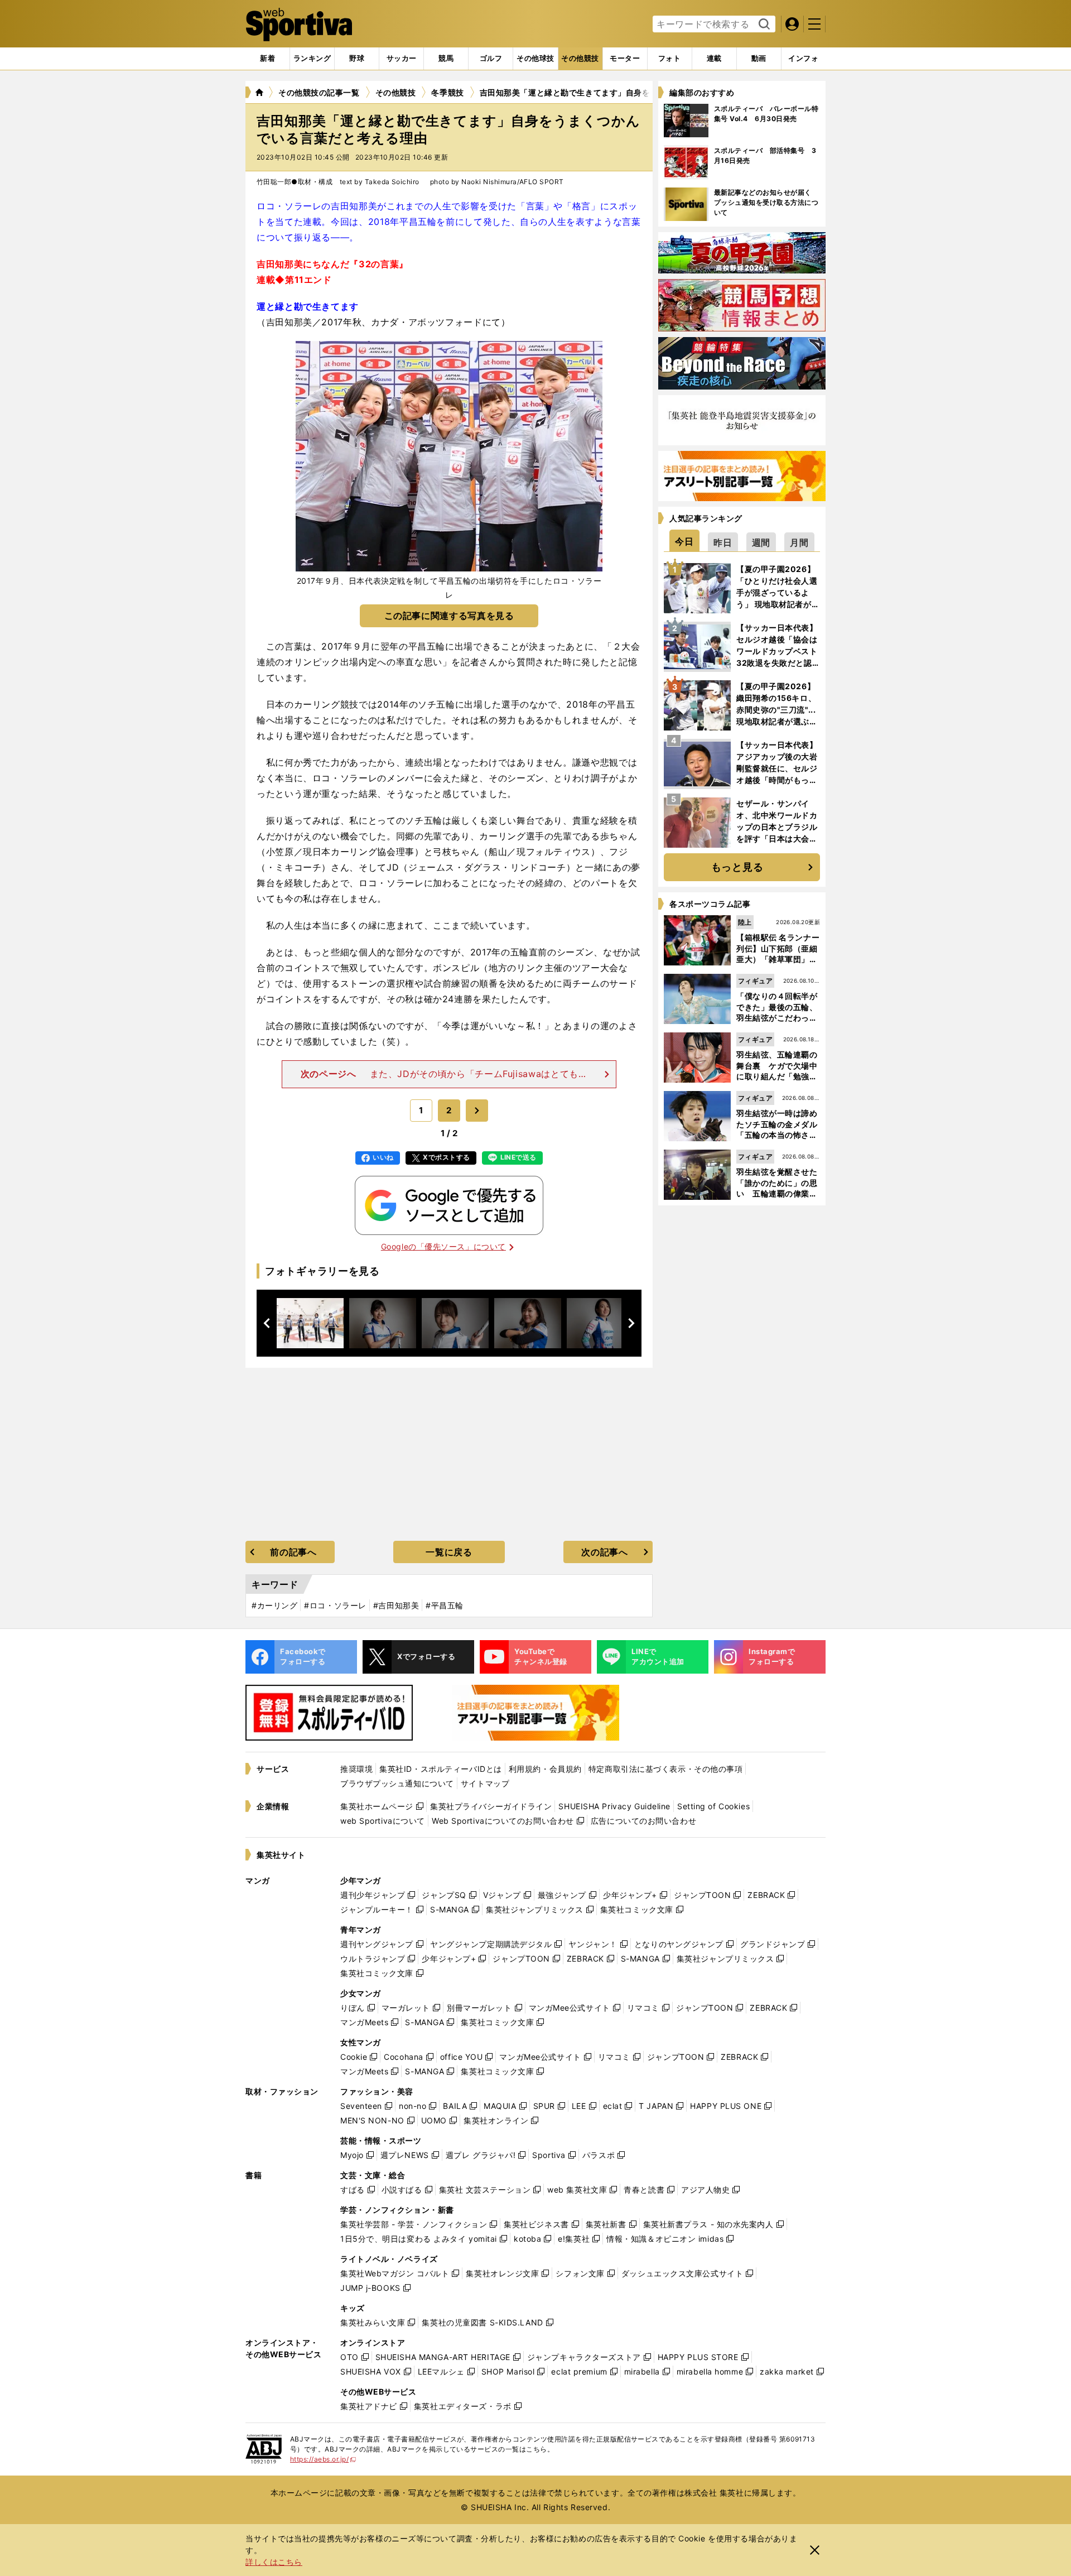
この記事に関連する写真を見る (449, 616)
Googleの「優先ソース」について (443, 1246)
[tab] (357, 59)
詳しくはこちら (274, 2562)
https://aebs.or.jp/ (323, 2459)
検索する (763, 25)
